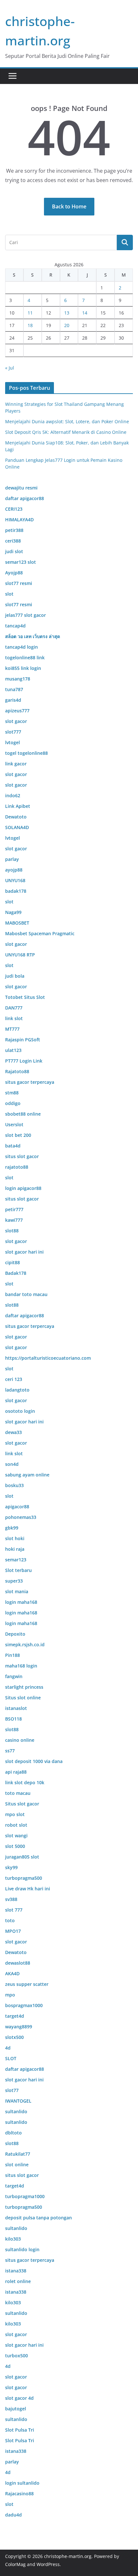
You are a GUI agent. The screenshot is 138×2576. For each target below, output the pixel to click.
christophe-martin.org (68, 2556)
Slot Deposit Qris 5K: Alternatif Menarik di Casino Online (66, 432)
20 (67, 325)
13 (67, 313)
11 (30, 313)
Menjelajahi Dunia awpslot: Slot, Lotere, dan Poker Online (67, 421)
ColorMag (15, 2564)
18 (30, 325)
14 (85, 313)
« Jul (10, 368)
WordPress (48, 2564)
